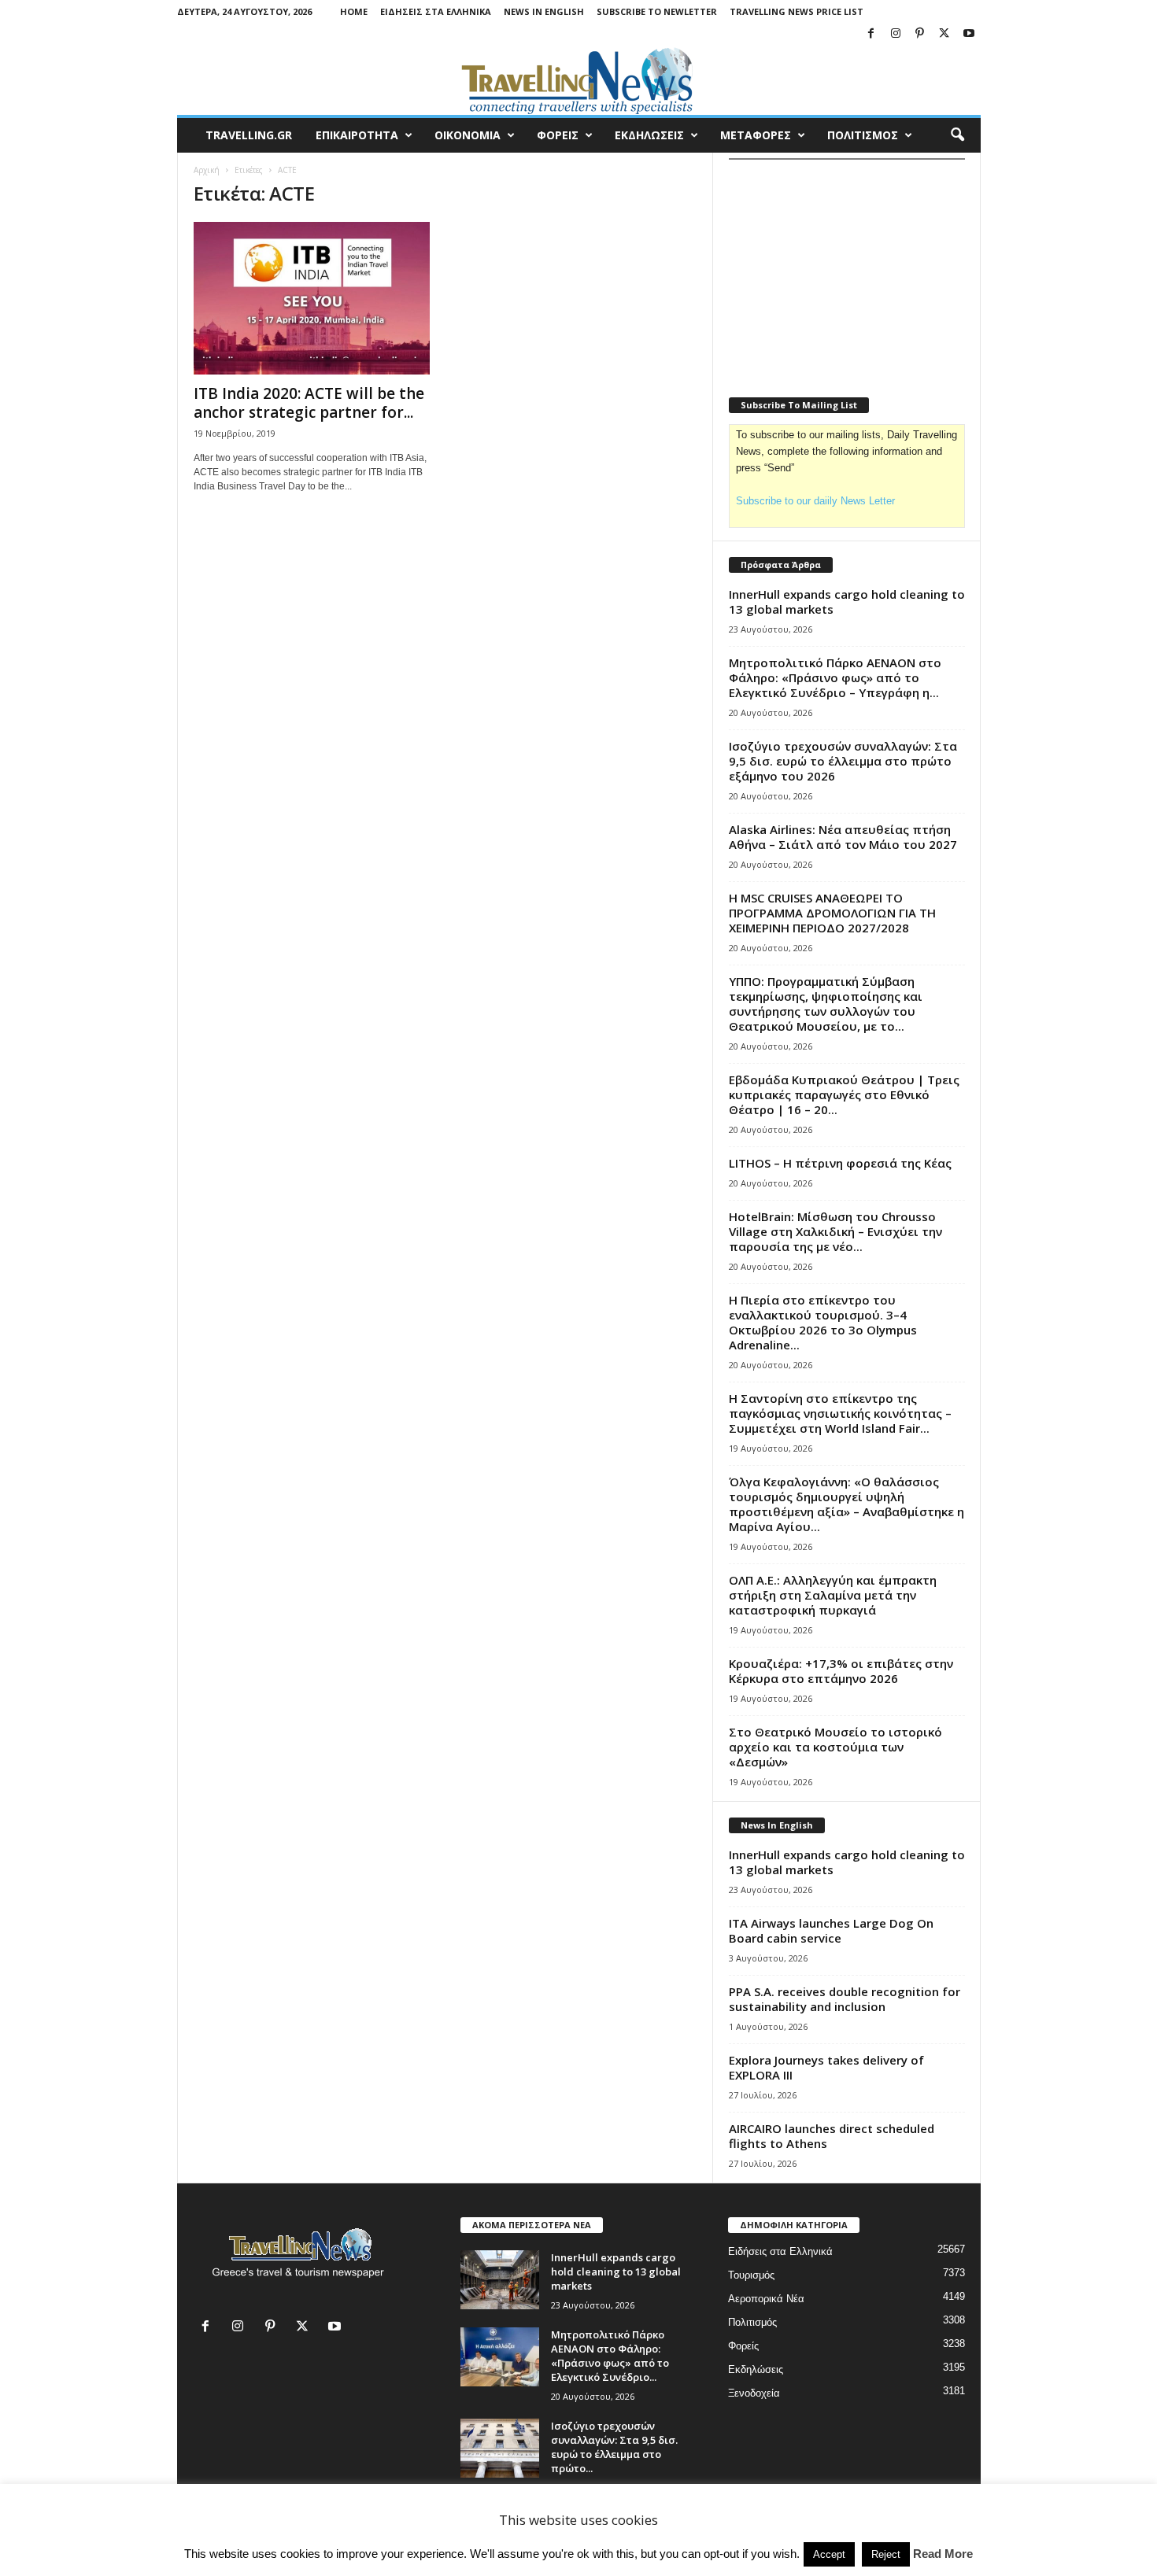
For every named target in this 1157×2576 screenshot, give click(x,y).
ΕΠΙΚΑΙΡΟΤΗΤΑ (357, 135)
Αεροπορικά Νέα (766, 2299)
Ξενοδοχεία (754, 2393)
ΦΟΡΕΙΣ (558, 135)
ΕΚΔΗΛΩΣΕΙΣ (649, 135)
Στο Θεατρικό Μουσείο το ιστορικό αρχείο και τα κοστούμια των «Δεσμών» (835, 1747)
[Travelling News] (579, 80)
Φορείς (743, 2346)
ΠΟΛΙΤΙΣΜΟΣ (863, 135)
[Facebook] (871, 34)
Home (354, 11)
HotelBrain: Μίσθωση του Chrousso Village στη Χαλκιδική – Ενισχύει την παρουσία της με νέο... (835, 1231)
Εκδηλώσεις (756, 2369)
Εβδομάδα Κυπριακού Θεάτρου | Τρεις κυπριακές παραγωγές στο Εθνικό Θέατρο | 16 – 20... (844, 1094)
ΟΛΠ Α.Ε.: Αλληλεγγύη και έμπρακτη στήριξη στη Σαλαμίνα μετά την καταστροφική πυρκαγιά (833, 1595)
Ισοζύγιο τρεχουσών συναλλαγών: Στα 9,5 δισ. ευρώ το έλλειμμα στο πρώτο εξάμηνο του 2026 (843, 761)
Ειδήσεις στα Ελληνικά (436, 11)
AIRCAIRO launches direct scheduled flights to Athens (832, 2136)
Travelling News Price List (797, 11)
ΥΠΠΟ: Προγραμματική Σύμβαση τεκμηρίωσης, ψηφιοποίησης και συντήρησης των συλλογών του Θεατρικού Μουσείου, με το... (826, 1004)
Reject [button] (886, 2554)
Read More (943, 2554)
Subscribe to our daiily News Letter (815, 501)
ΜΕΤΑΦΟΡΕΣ (756, 135)
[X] (944, 34)
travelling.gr (249, 135)
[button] (957, 135)
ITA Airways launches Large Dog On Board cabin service (831, 1930)
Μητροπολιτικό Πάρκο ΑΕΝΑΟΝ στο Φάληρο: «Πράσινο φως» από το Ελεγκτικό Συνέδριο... (610, 2356)
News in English (544, 11)
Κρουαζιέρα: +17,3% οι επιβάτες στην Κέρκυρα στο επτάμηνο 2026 (841, 1671)
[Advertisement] (847, 268)
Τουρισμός (751, 2275)
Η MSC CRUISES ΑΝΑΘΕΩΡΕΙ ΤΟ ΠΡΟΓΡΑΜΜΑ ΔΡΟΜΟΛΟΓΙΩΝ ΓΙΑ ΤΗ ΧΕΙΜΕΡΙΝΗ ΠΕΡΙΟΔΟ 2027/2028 (832, 913)
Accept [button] (829, 2554)
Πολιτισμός (752, 2322)
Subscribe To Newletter (657, 11)
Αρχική (207, 170)
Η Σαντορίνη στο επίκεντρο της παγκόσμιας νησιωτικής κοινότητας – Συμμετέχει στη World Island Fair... (840, 1413)
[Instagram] (896, 34)
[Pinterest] (920, 34)
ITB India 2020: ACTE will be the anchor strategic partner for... (309, 403)
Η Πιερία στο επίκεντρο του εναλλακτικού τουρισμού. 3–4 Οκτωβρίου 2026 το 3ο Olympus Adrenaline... (823, 1322)
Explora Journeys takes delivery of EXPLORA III (826, 2067)
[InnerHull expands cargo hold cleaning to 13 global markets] (500, 2280)
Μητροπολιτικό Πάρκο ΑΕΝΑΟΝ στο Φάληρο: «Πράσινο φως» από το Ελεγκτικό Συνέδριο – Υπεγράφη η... (835, 677)
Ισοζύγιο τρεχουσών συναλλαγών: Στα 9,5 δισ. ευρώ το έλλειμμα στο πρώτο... (614, 2447)
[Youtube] (969, 34)
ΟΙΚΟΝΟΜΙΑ (468, 135)
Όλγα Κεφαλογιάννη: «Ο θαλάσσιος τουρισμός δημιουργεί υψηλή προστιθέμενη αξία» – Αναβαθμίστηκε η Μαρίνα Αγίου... (846, 1504)
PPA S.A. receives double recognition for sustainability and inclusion (845, 1999)
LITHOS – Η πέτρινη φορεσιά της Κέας (840, 1163)
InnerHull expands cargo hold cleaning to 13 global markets (847, 602)
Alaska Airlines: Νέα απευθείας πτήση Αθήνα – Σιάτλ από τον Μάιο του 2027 (843, 837)
